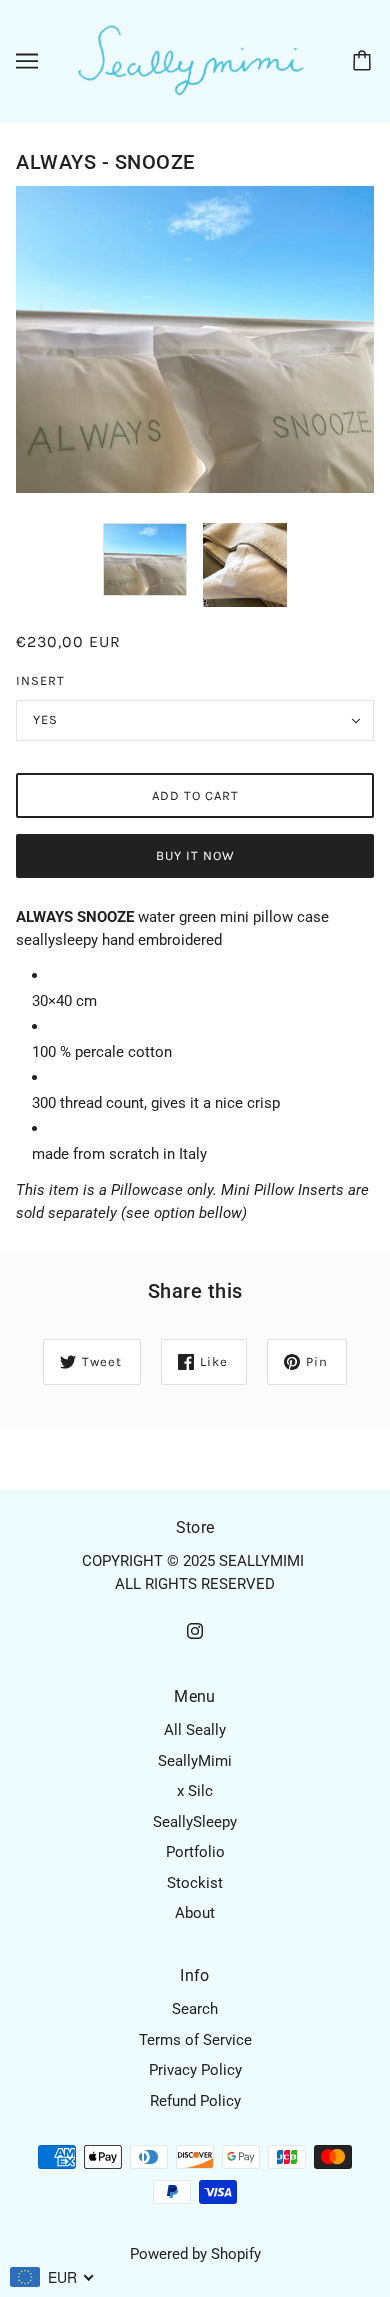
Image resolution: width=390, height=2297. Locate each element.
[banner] (191, 60)
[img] (195, 1630)
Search (195, 2009)
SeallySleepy (195, 1822)
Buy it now (195, 855)
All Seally (195, 1730)
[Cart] (365, 61)
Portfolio (195, 1852)
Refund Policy (195, 2101)
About (195, 1913)
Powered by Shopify (195, 2254)
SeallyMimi (195, 1761)
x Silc (195, 1791)
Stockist (195, 1883)
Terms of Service (195, 2040)
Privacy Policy (195, 2070)
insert (40, 680)
